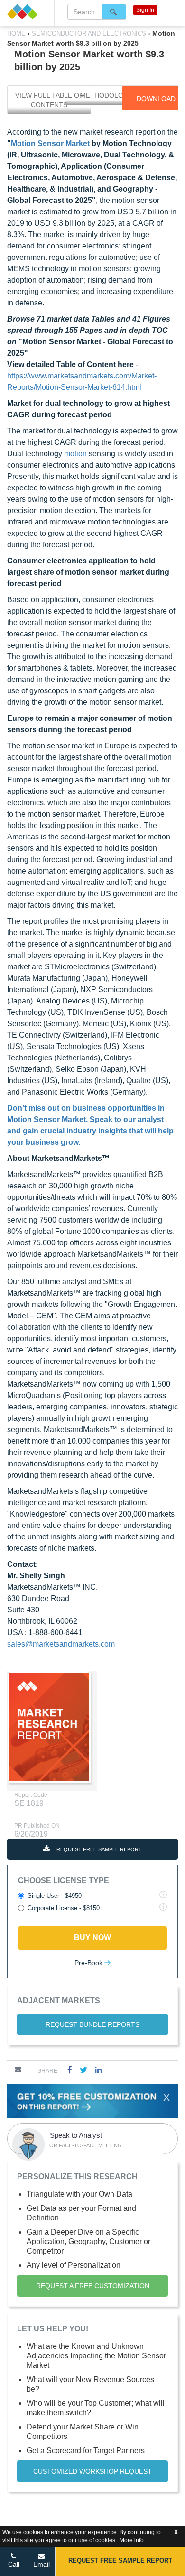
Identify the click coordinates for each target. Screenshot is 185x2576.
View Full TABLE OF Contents (49, 100)
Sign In (145, 10)
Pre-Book (89, 1963)
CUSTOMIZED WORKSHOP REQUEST (92, 2471)
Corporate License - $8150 (64, 1908)
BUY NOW (92, 1937)
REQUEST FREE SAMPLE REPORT (98, 1849)
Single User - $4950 (55, 1896)
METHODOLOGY (106, 95)
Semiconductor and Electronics (89, 33)
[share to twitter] (83, 2070)
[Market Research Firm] (27, 12)
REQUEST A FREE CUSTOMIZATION (93, 2286)
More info (132, 2540)
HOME (17, 33)
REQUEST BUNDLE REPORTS (92, 2024)
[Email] (18, 2070)
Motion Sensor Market (50, 143)
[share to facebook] (70, 2070)
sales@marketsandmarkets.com (61, 1644)
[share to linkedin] (98, 2070)
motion (75, 454)
